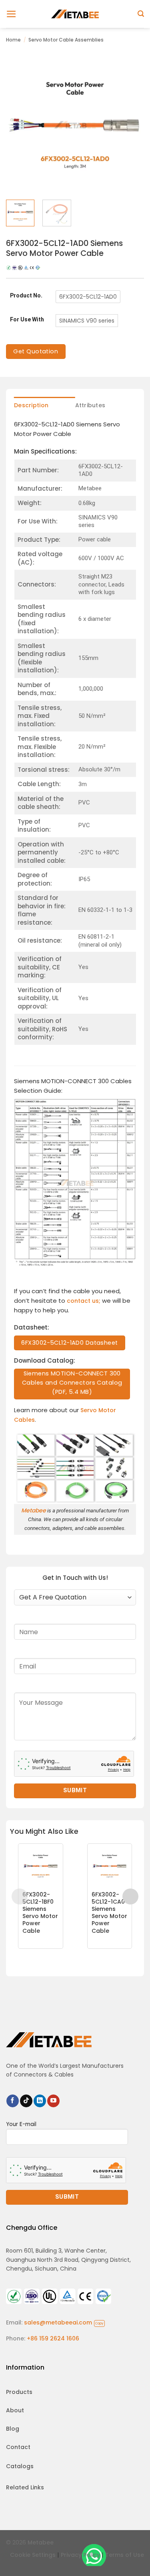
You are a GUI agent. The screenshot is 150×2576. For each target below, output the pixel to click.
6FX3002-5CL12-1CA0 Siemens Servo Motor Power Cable (109, 1913)
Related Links (25, 2487)
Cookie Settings (33, 2555)
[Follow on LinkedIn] (40, 2101)
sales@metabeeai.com (64, 2322)
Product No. (26, 296)
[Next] (131, 125)
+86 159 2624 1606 (53, 2338)
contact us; (84, 1301)
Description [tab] (31, 405)
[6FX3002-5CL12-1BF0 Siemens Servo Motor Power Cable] (41, 1866)
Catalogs (20, 2466)
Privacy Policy (80, 2555)
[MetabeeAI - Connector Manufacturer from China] (75, 14)
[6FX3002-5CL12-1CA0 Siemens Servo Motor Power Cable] (110, 1866)
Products (19, 2392)
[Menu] (11, 14)
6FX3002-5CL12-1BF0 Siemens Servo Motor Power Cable (40, 1913)
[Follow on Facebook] (13, 2101)
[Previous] (19, 125)
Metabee (34, 1510)
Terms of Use (125, 2555)
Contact (18, 2447)
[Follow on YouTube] (53, 2101)
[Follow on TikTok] (26, 2101)
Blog (13, 2429)
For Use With (27, 320)
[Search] (141, 14)
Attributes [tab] (90, 405)
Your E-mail (21, 2124)
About (15, 2410)
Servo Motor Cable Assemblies (66, 40)
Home (13, 40)
